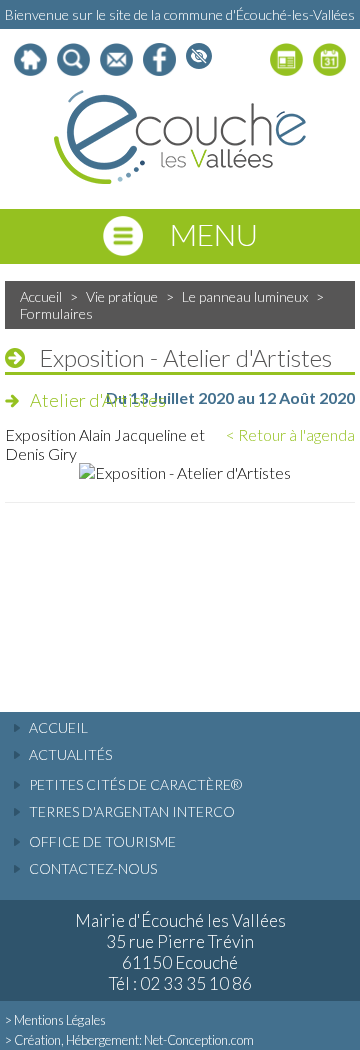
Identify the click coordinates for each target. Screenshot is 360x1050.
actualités (70, 754)
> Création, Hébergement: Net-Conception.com (129, 1040)
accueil (58, 727)
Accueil (41, 296)
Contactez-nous (93, 868)
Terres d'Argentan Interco (132, 811)
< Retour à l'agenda (290, 434)
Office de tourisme (102, 841)
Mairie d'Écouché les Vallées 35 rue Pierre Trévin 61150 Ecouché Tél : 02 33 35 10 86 (180, 952)
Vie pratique (122, 296)
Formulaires (56, 313)
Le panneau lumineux (245, 296)
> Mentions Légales (55, 1020)
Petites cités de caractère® (135, 784)
